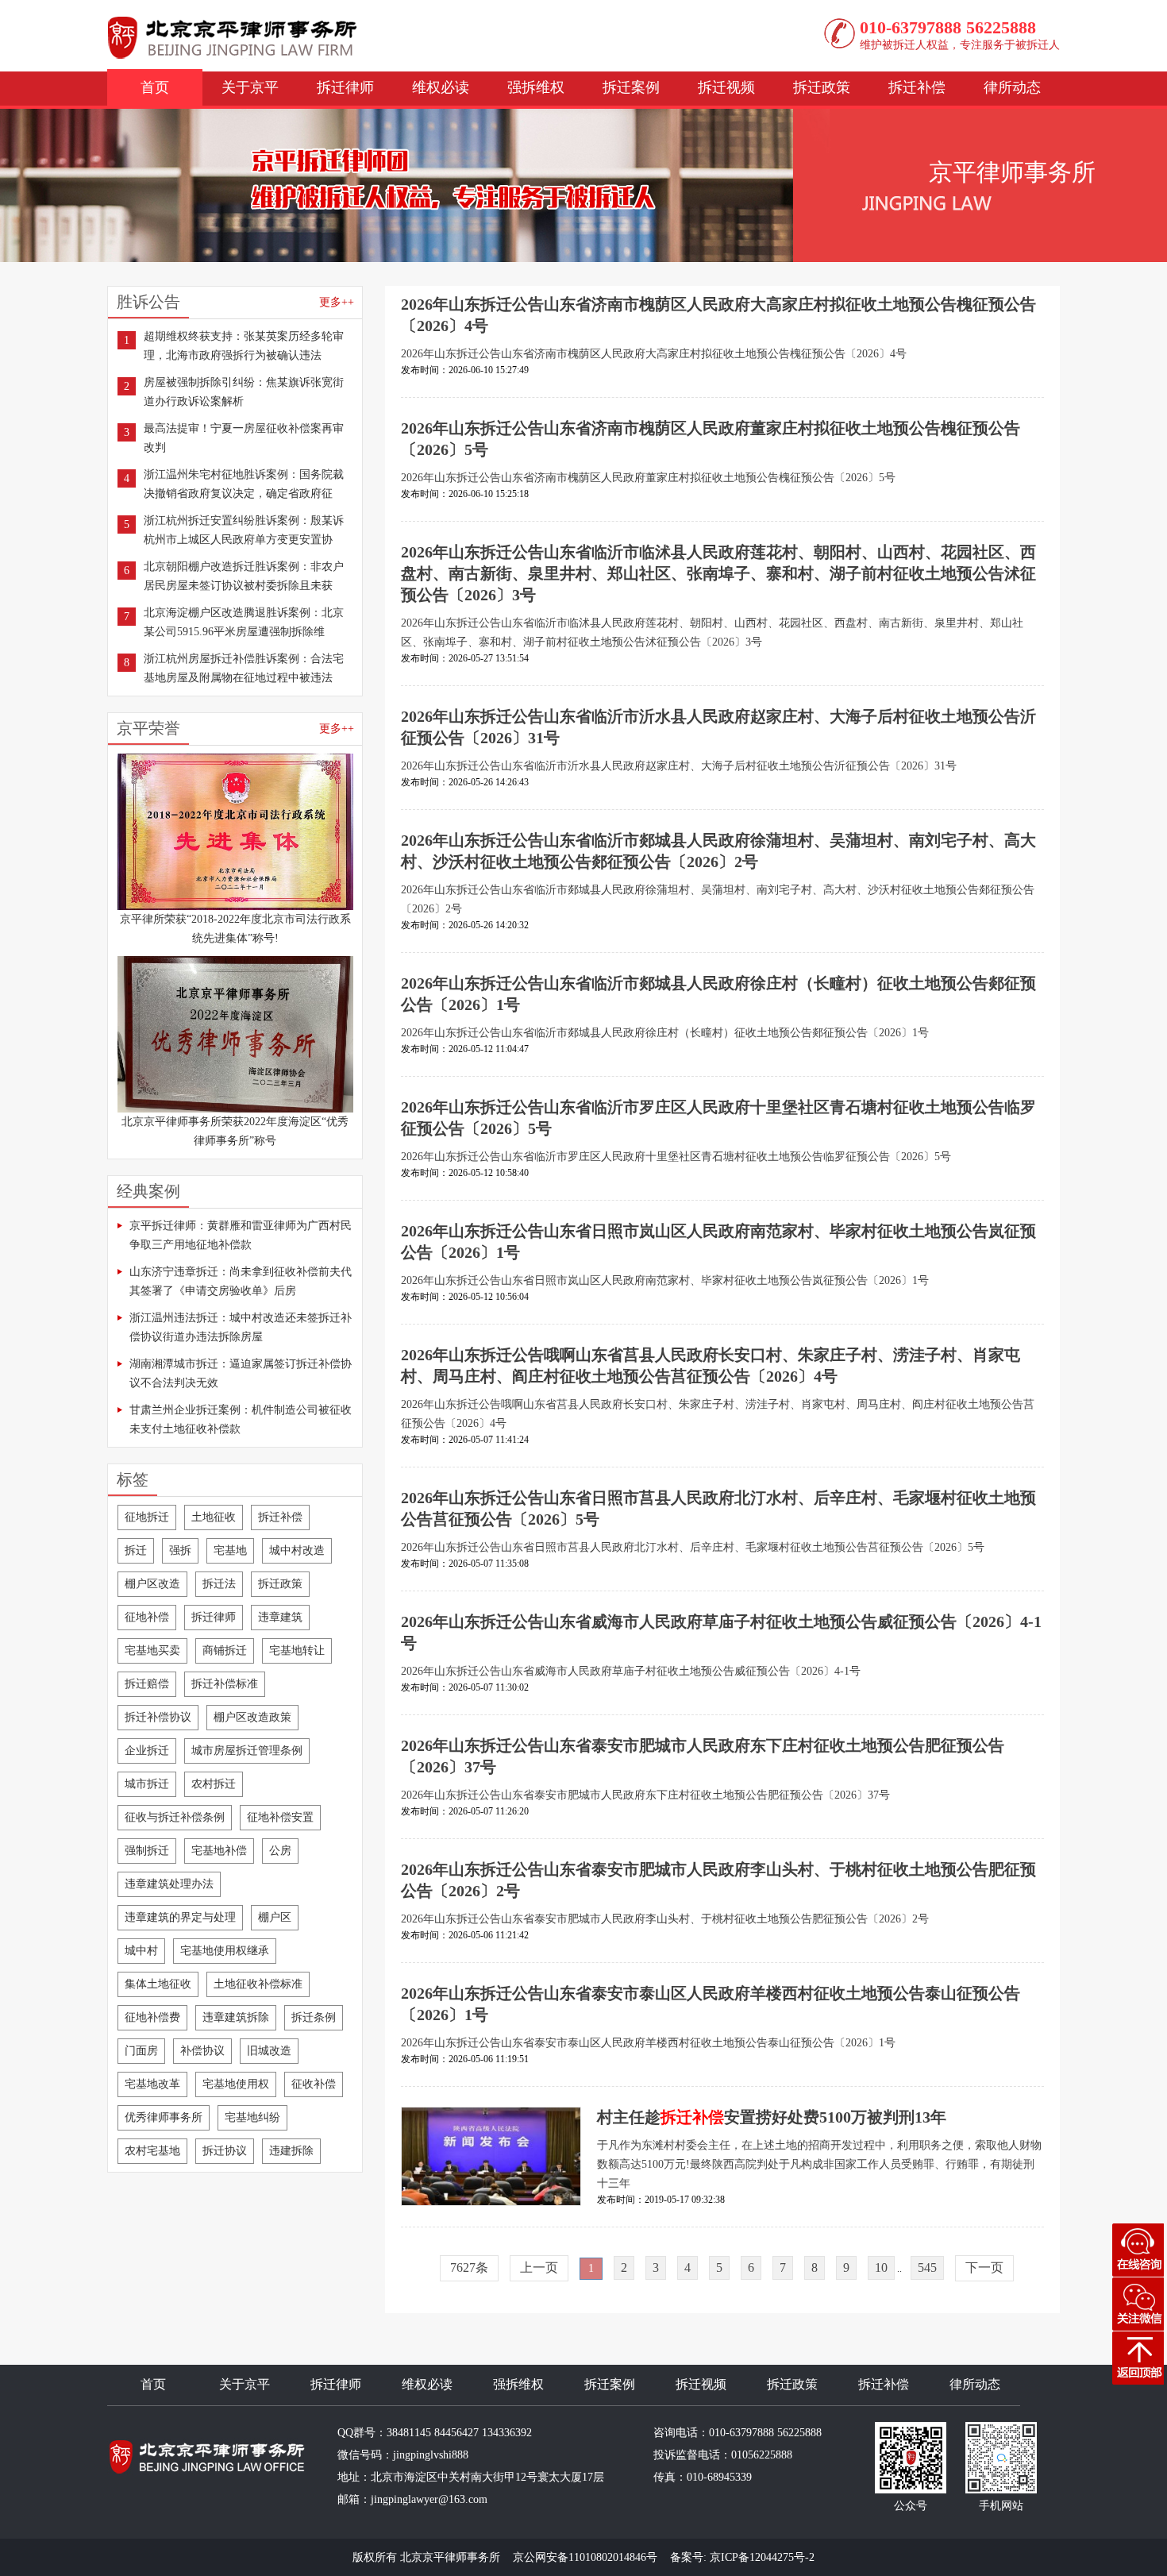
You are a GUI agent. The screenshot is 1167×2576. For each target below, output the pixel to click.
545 (927, 2267)
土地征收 (214, 1517)
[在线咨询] (1138, 2250)
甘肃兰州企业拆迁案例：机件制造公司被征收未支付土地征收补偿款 (241, 1419)
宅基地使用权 (236, 2084)
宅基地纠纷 (252, 2117)
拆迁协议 (225, 2151)
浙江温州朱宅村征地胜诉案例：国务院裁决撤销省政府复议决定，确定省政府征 (244, 484)
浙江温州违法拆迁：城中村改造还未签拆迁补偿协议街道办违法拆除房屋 (241, 1327)
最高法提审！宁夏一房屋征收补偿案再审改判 (244, 438)
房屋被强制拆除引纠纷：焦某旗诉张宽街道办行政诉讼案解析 (244, 392)
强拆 (180, 1550)
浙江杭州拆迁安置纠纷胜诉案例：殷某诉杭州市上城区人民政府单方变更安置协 (244, 530)
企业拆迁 (147, 1751)
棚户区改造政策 (252, 1717)
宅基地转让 (297, 1650)
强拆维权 (536, 87)
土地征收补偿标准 (258, 1984)
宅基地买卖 (152, 1650)
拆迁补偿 (917, 87)
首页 (155, 87)
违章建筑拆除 (236, 2017)
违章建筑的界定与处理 (180, 1917)
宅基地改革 (152, 2084)
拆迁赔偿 (147, 1684)
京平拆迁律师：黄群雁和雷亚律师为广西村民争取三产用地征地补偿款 (241, 1235)
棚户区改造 (152, 1584)
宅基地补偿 (219, 1851)
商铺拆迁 (225, 1650)
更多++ (337, 302)
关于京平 (250, 87)
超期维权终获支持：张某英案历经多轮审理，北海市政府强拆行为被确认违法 (244, 346)
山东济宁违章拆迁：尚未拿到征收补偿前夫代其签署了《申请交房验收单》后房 (241, 1281)
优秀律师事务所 (164, 2117)
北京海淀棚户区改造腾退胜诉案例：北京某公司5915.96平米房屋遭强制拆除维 (244, 622)
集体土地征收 (158, 1984)
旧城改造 (269, 2051)
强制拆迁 (147, 1851)
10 (881, 2267)
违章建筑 (280, 1617)
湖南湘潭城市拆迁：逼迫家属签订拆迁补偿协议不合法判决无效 (241, 1373)
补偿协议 (202, 2051)
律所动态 (1012, 87)
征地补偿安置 (280, 1817)
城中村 (141, 1951)
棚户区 (275, 1917)
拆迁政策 (822, 87)
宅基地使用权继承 (225, 1951)
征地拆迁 (147, 1517)
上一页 (539, 2267)
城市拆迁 (147, 1784)
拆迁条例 (314, 2017)
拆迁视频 (726, 87)
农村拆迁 (214, 1784)
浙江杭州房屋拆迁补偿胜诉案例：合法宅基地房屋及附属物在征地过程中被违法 (244, 668)
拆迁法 (219, 1584)
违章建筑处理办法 (169, 1884)
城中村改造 (297, 1550)
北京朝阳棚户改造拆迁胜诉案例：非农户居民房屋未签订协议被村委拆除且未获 (244, 576)
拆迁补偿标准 (225, 1684)
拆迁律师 (345, 87)
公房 (280, 1851)
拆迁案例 (631, 87)
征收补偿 (314, 2084)
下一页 (984, 2267)
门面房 (141, 2051)
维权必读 (441, 87)
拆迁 (136, 1550)
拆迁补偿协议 (158, 1717)
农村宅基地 (152, 2151)
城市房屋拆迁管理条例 (247, 1751)
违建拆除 (291, 2151)
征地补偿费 (152, 2017)
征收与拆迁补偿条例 (175, 1817)
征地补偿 (147, 1617)
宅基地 (230, 1550)
